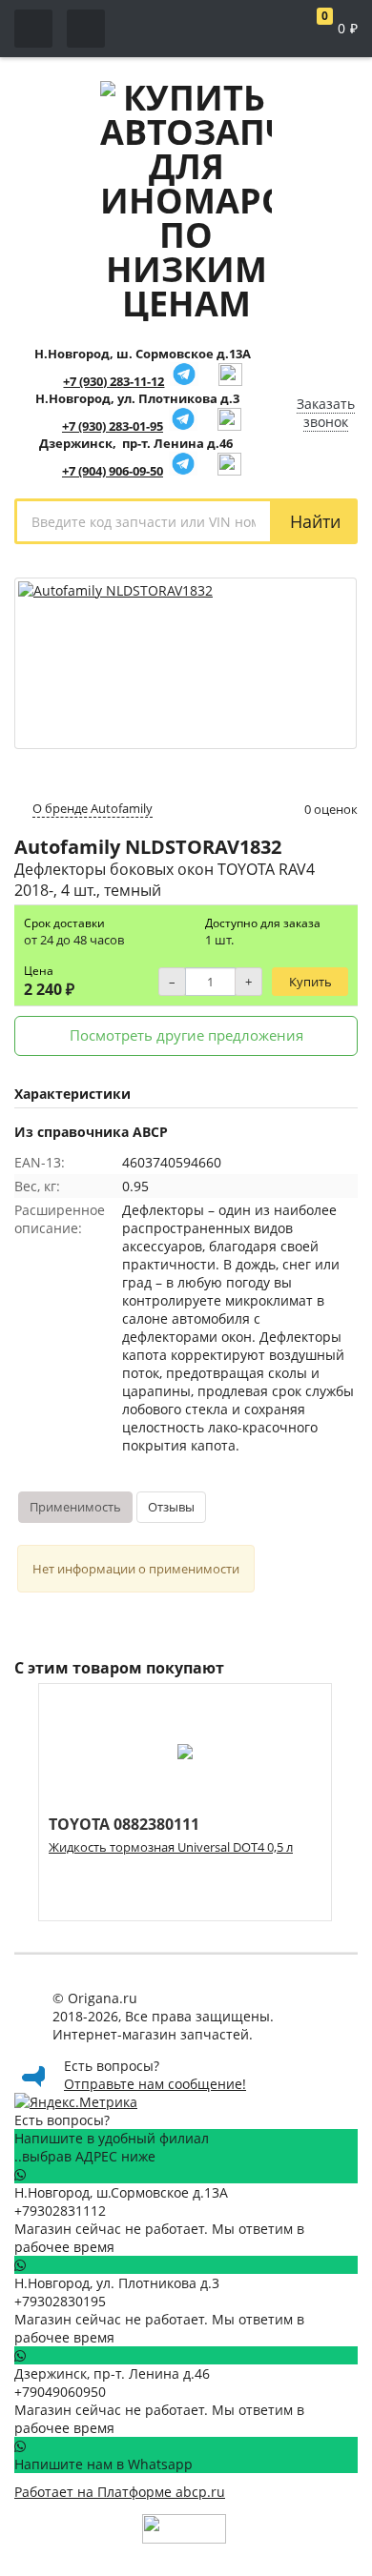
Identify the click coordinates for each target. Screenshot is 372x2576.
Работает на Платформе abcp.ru (120, 2492)
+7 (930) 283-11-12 (114, 381)
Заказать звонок (326, 413)
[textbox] (144, 521)
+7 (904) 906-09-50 (113, 471)
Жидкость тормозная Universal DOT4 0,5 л (171, 1847)
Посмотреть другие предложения (186, 1035)
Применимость (75, 1507)
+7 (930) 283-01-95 (113, 426)
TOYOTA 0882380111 (124, 1825)
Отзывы (171, 1507)
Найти (315, 521)
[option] (185, 1802)
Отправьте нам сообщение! (155, 2084)
